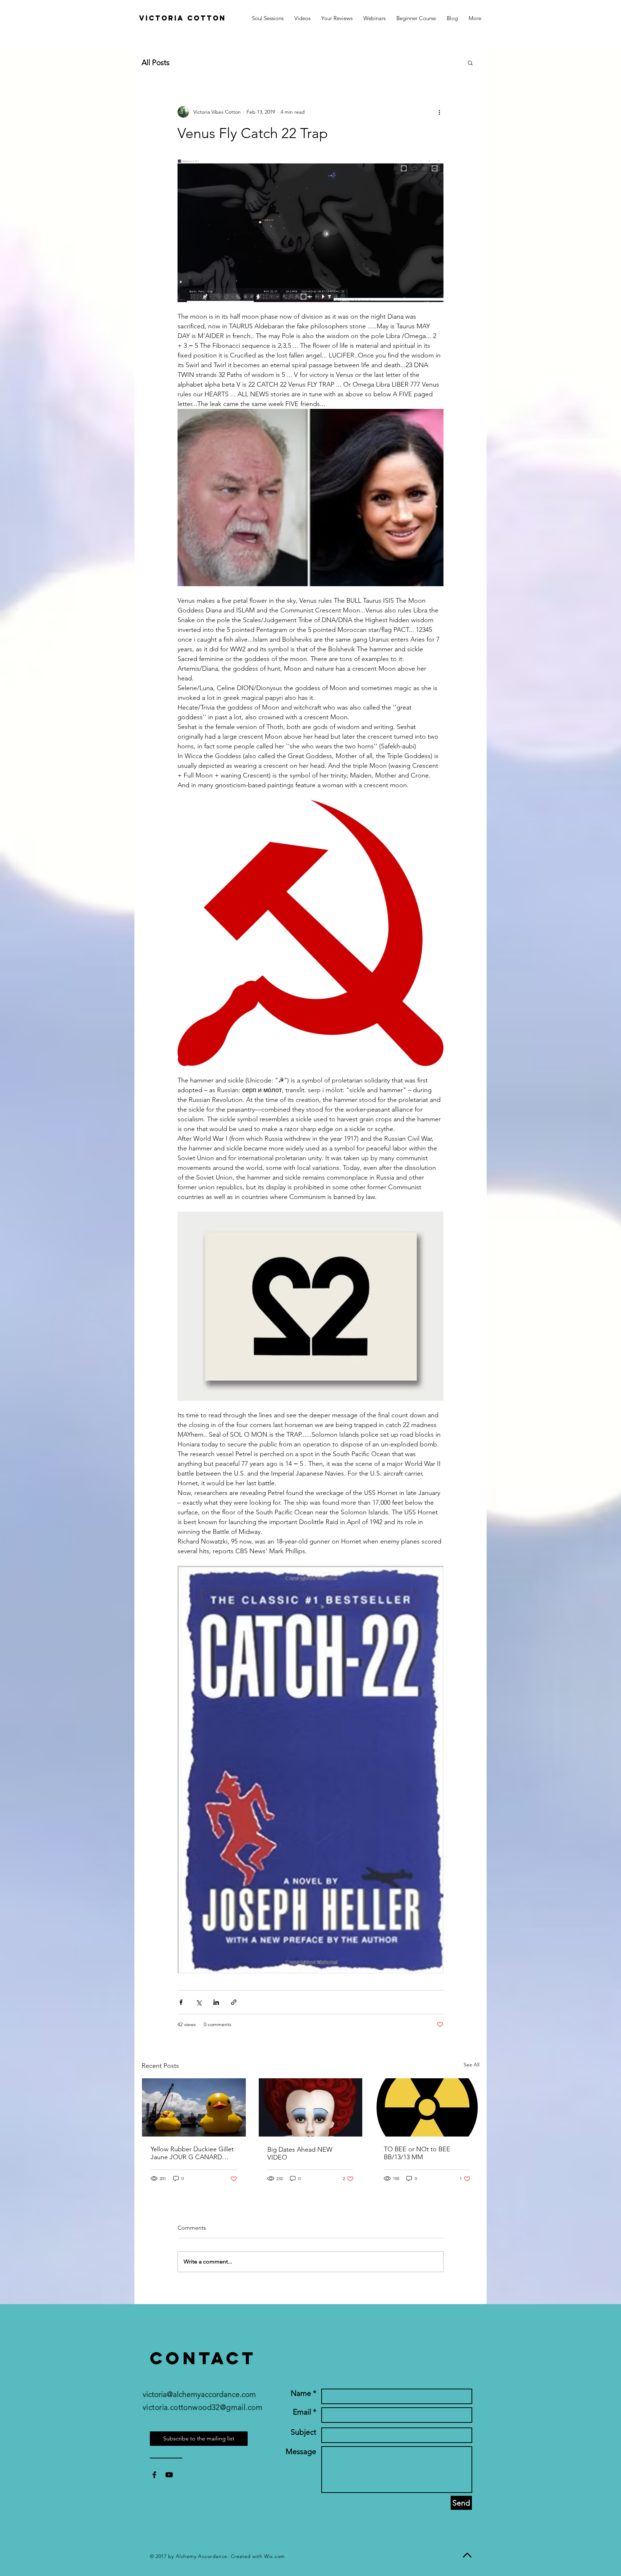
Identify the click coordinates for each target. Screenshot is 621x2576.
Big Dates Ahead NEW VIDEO (300, 2153)
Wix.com (275, 2556)
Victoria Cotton (183, 18)
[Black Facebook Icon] (154, 2475)
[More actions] (439, 112)
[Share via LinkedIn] (216, 2002)
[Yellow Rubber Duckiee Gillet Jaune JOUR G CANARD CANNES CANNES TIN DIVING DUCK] (194, 2107)
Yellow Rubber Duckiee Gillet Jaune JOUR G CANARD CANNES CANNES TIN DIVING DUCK (192, 2153)
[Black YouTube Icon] (169, 2475)
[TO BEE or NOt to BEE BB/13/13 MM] (427, 2107)
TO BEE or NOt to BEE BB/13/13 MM (417, 2153)
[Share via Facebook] (181, 2002)
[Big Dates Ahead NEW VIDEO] (311, 2107)
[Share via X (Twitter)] (199, 2002)
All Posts (156, 62)
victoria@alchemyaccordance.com (199, 2394)
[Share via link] (234, 2002)
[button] (475, 18)
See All (471, 2065)
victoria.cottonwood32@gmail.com (203, 2407)
